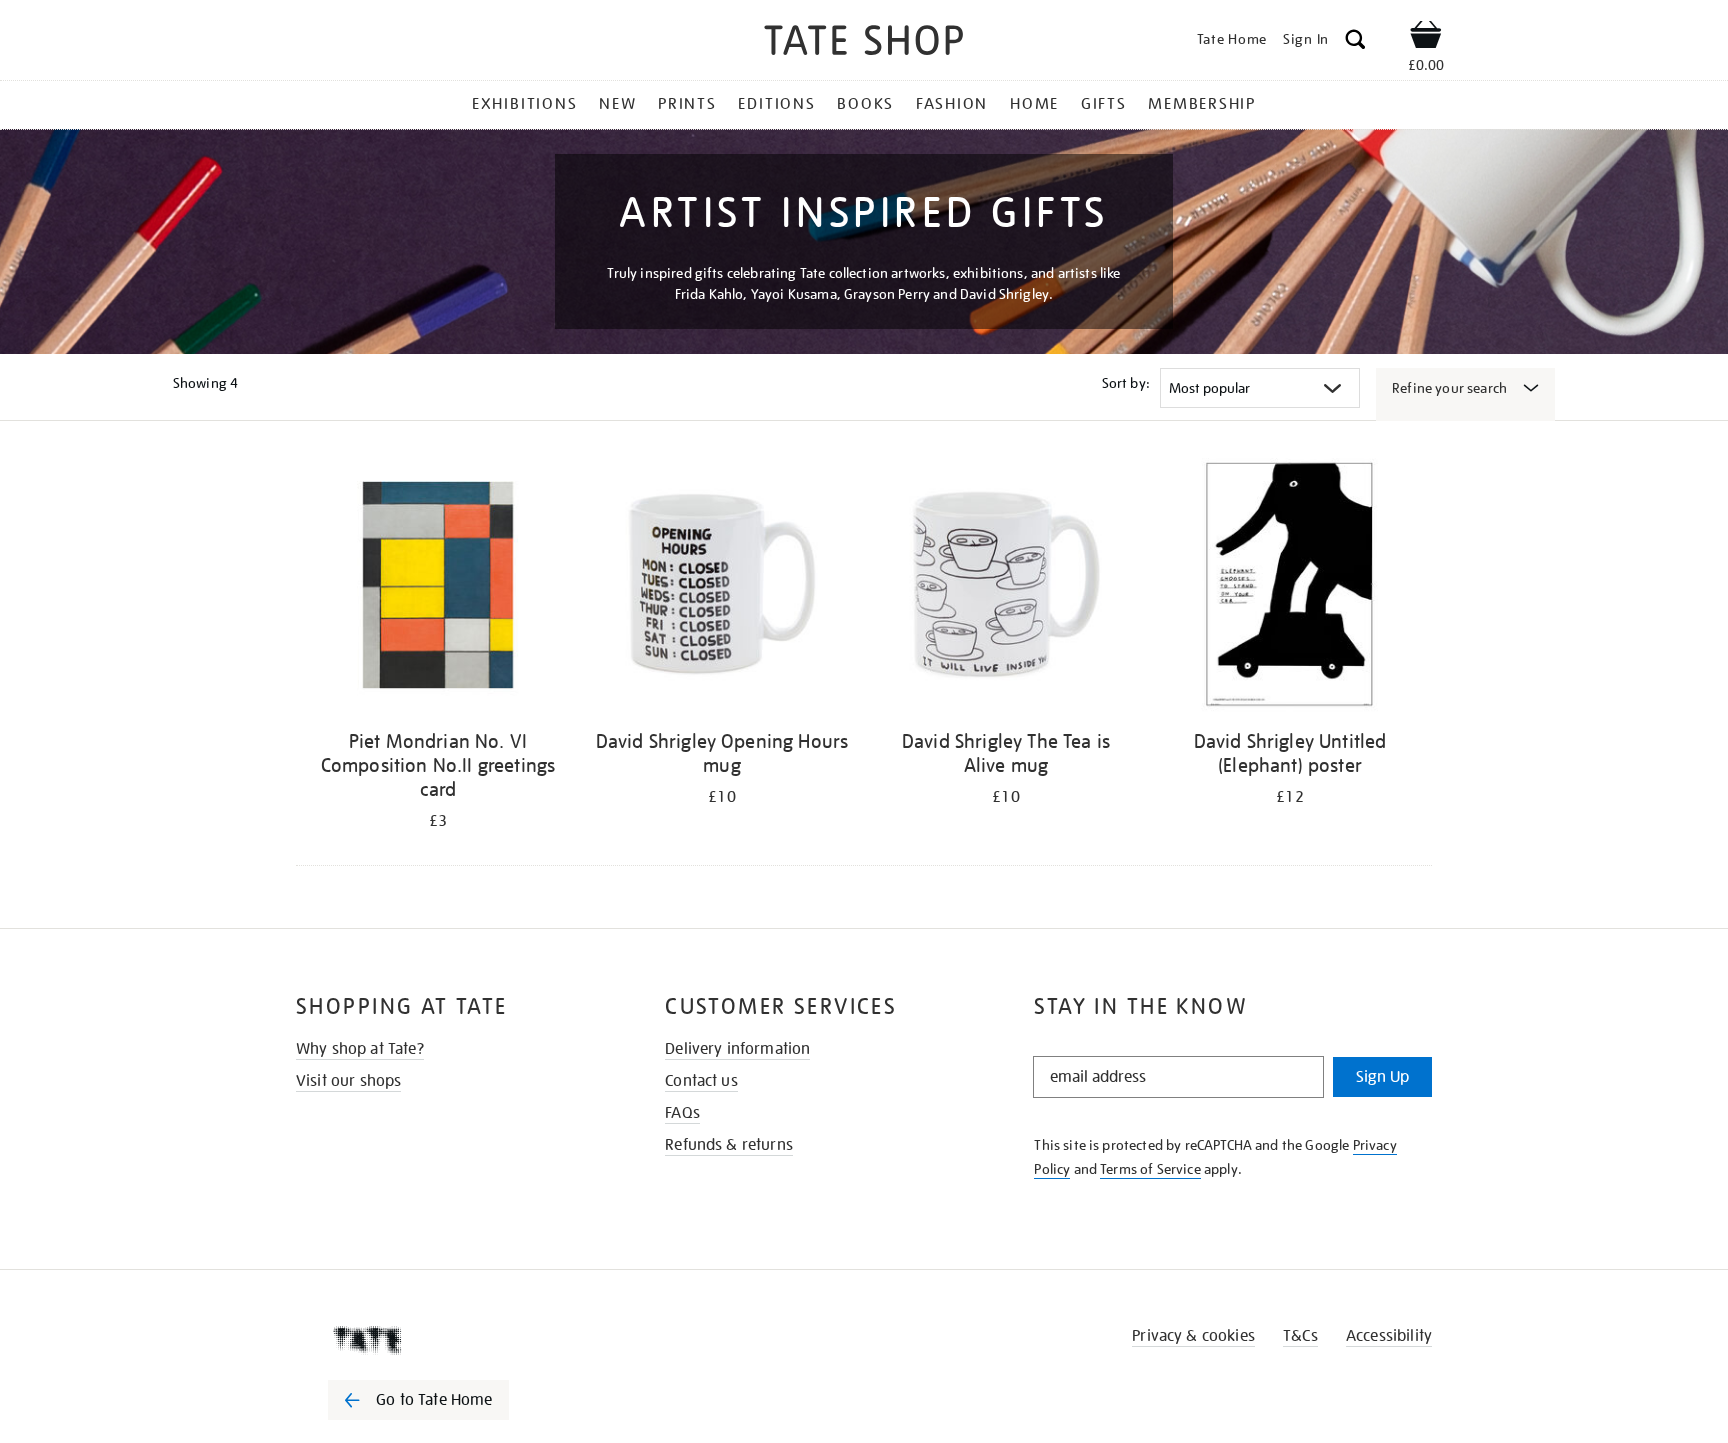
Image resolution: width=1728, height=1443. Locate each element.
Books (865, 104)
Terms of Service (1150, 1169)
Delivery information (737, 1049)
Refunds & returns (729, 1145)
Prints (687, 104)
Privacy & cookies (1193, 1336)
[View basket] (1426, 38)
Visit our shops (348, 1081)
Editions (776, 104)
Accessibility (1389, 1336)
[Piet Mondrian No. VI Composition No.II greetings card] (438, 588)
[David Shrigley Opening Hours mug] (722, 588)
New (617, 104)
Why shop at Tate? (360, 1049)
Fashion (952, 104)
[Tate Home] (454, 1340)
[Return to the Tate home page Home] (864, 43)
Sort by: (1126, 383)
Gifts (1104, 104)
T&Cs (1300, 1336)
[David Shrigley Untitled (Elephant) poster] (1290, 588)
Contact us (701, 1081)
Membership (1202, 104)
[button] (1355, 42)
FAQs (682, 1113)
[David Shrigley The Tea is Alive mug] (1006, 588)
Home (1034, 104)
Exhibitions (524, 104)
